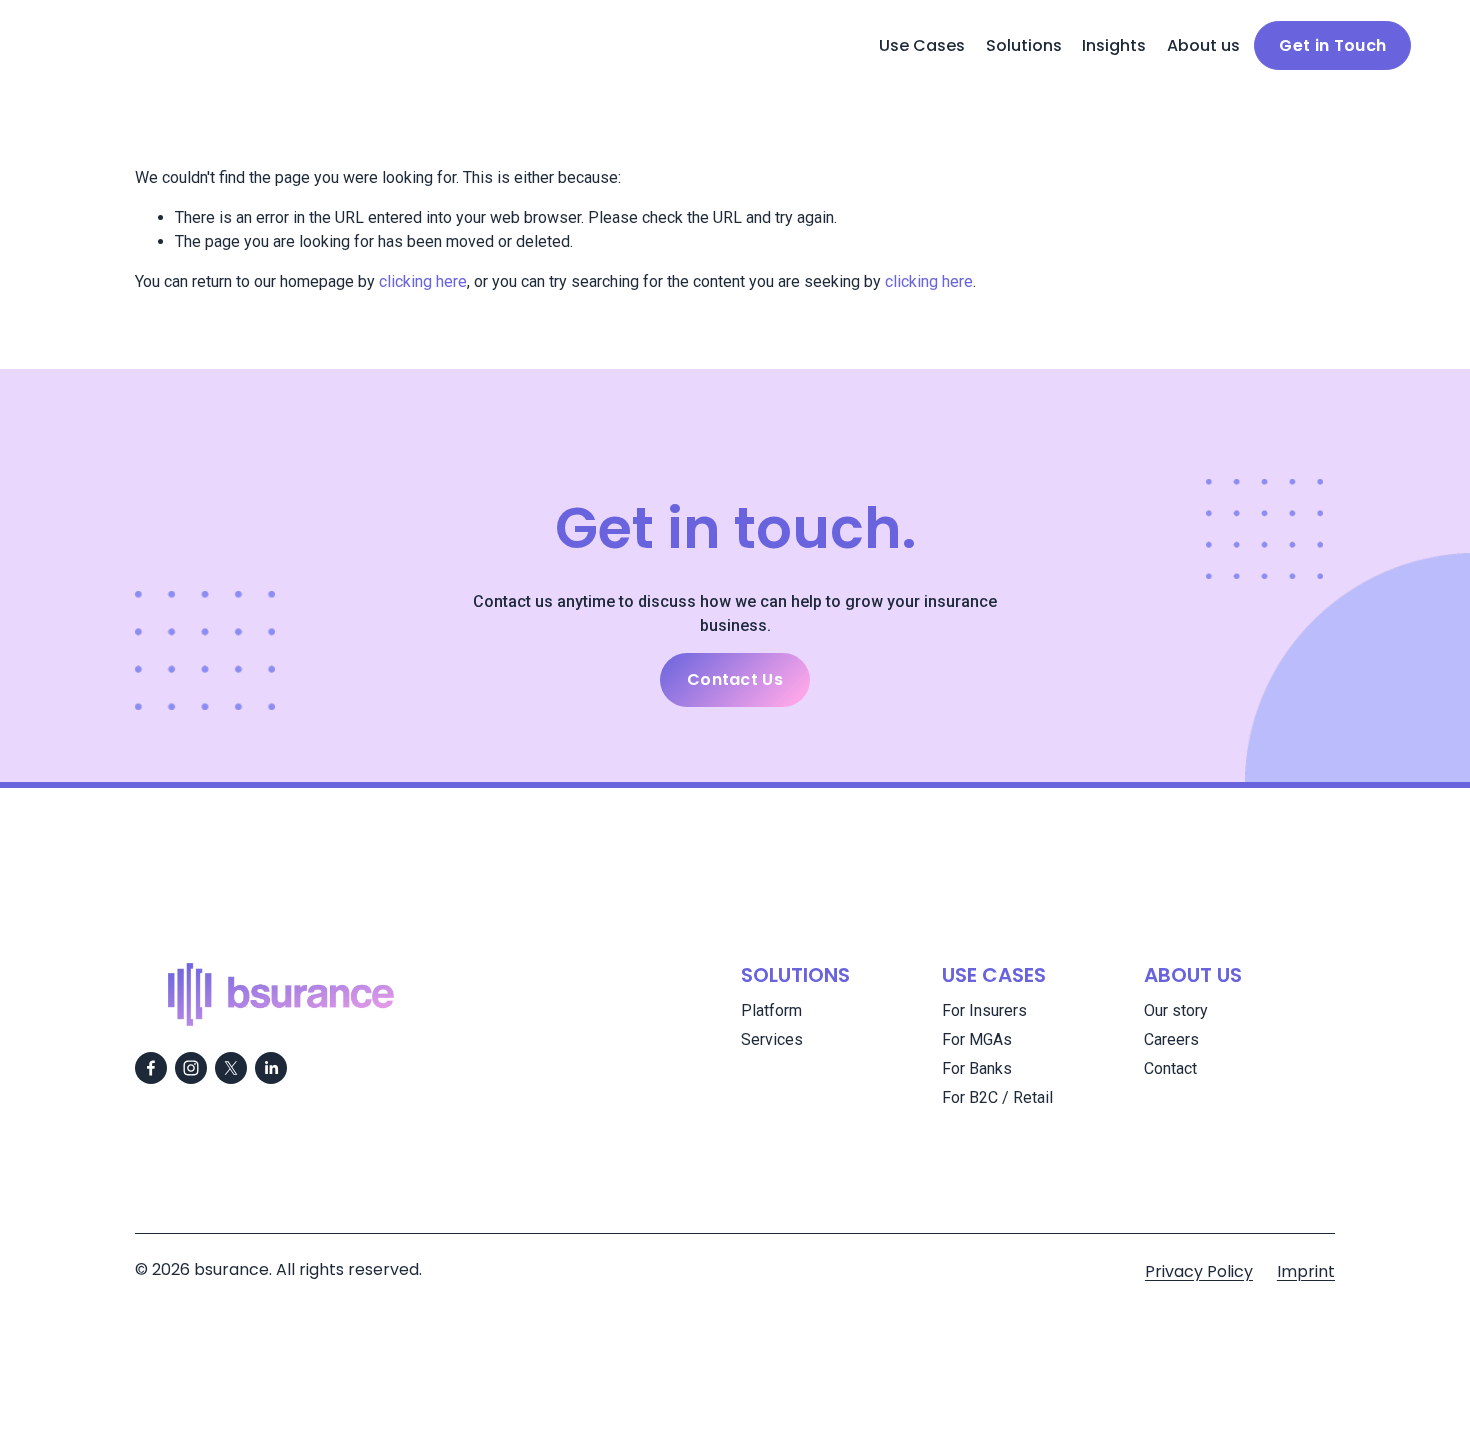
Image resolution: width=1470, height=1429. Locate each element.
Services (772, 1039)
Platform (771, 1010)
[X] (231, 1068)
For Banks (977, 1068)
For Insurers (984, 1010)
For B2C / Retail (997, 1097)
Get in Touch (1332, 45)
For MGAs (977, 1039)
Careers (1171, 1039)
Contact (1170, 1068)
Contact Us (735, 679)
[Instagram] (191, 1068)
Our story (1176, 1010)
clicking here (423, 281)
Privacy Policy (1199, 1271)
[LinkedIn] (271, 1068)
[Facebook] (151, 1068)
